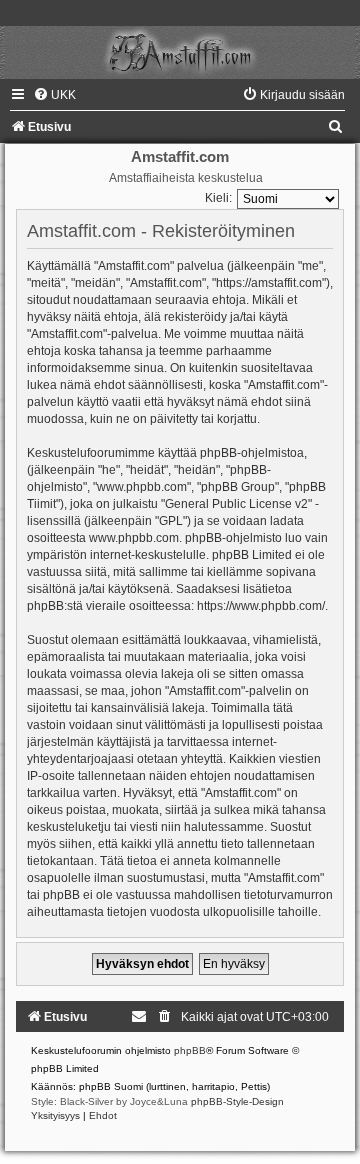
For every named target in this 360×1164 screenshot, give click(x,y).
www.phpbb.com (134, 538)
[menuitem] (54, 95)
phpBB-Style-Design (237, 1101)
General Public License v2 (236, 504)
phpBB (190, 1050)
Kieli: (218, 198)
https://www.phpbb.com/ (261, 606)
